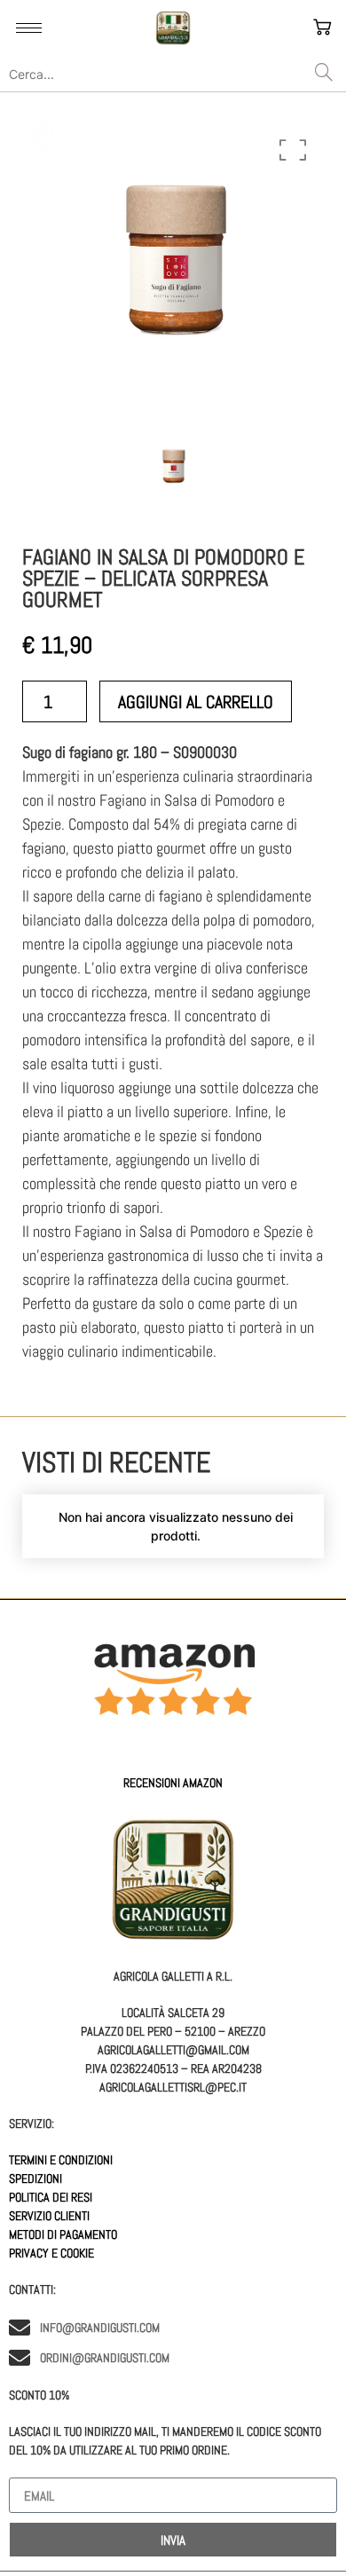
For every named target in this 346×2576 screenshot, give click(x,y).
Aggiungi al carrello (196, 702)
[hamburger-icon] (29, 28)
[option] (173, 270)
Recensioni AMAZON (173, 1783)
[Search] (324, 74)
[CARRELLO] (324, 28)
